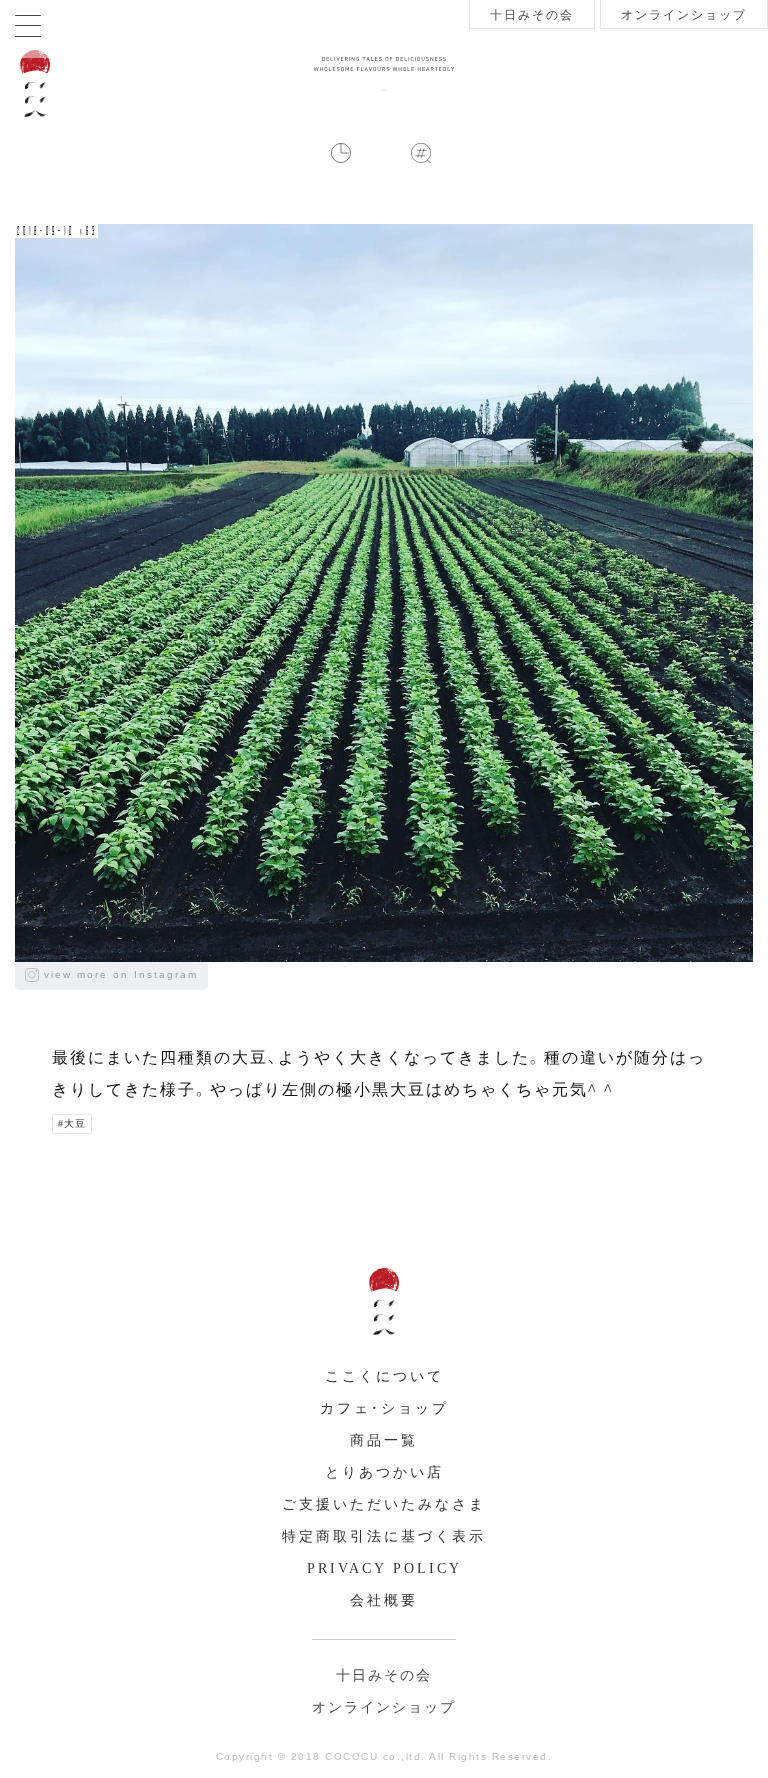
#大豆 (72, 1123)
